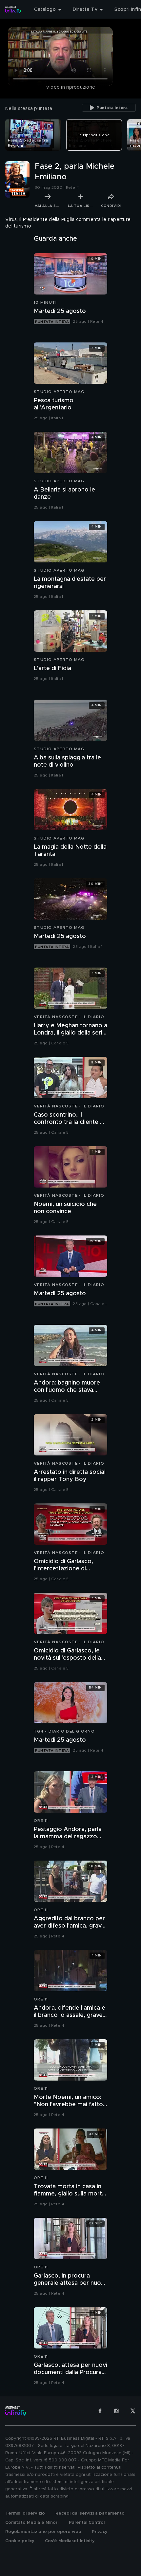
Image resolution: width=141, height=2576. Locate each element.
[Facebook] (100, 2411)
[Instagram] (116, 2411)
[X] (133, 2411)
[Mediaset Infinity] (13, 10)
